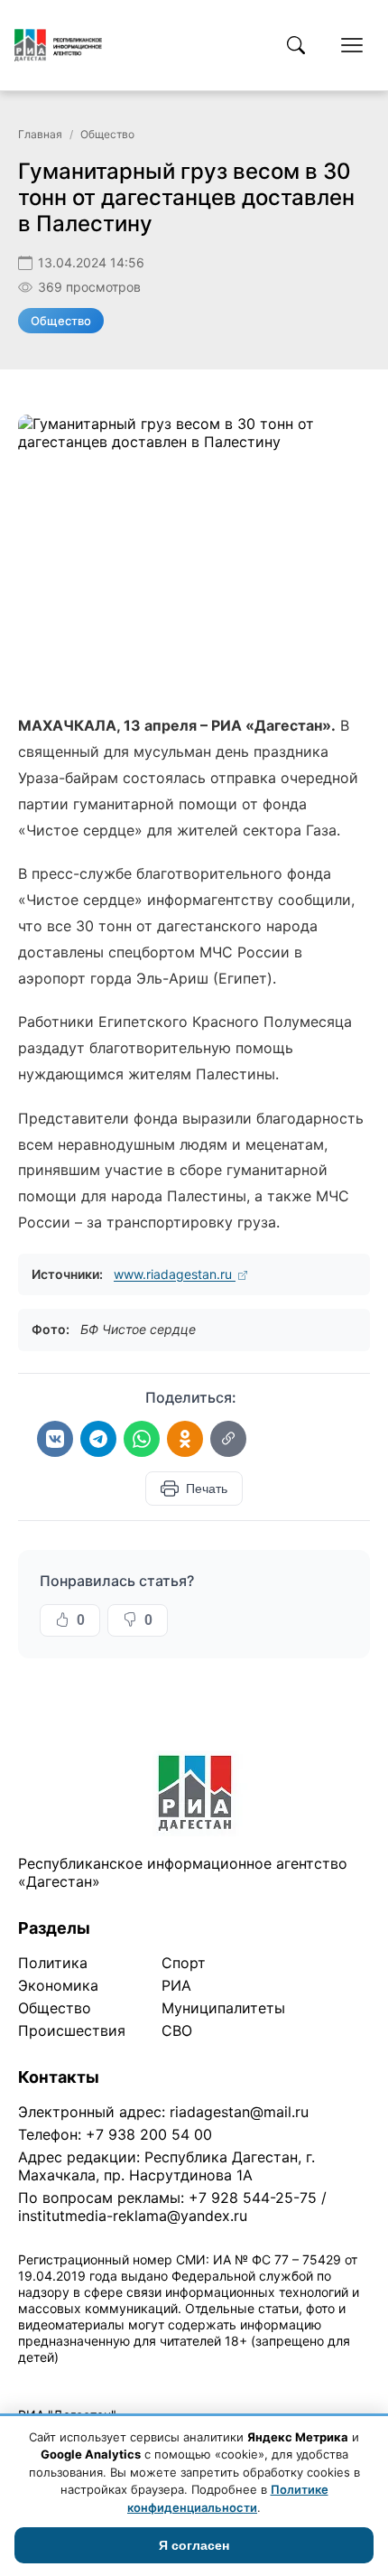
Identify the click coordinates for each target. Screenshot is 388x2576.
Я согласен (194, 2545)
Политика (53, 1963)
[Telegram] (98, 1439)
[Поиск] (296, 45)
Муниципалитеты (223, 2008)
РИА (176, 1985)
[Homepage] (58, 45)
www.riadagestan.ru (175, 1274)
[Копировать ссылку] (228, 1439)
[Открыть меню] (352, 45)
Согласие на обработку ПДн (277, 2380)
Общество (107, 134)
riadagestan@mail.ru (239, 2112)
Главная (40, 134)
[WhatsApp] (142, 1439)
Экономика (58, 1985)
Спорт (184, 1963)
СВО (177, 2030)
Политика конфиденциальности (101, 2380)
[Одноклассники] (185, 1439)
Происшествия (72, 2030)
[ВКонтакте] (55, 1439)
